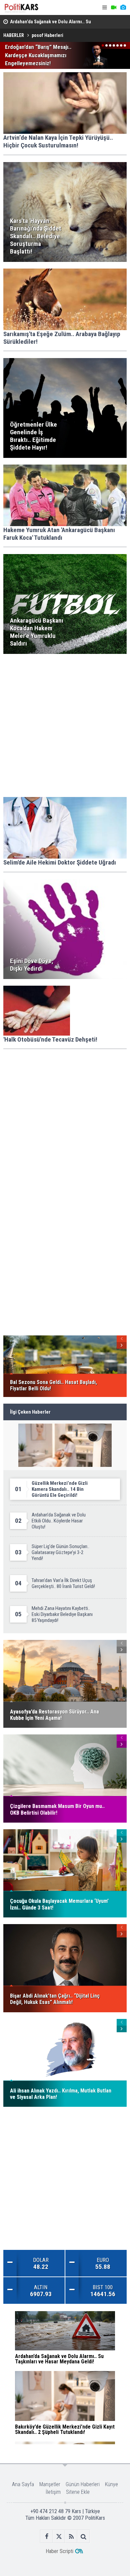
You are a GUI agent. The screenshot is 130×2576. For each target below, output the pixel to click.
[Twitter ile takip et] (59, 2537)
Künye (111, 2484)
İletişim (53, 2492)
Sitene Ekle (78, 2492)
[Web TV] (114, 7)
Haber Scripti (59, 2551)
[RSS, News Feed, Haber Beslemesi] (71, 2537)
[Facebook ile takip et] (46, 2537)
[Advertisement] (65, 725)
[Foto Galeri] (123, 7)
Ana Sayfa (23, 2484)
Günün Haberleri (83, 2484)
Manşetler (50, 2484)
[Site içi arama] (83, 2537)
